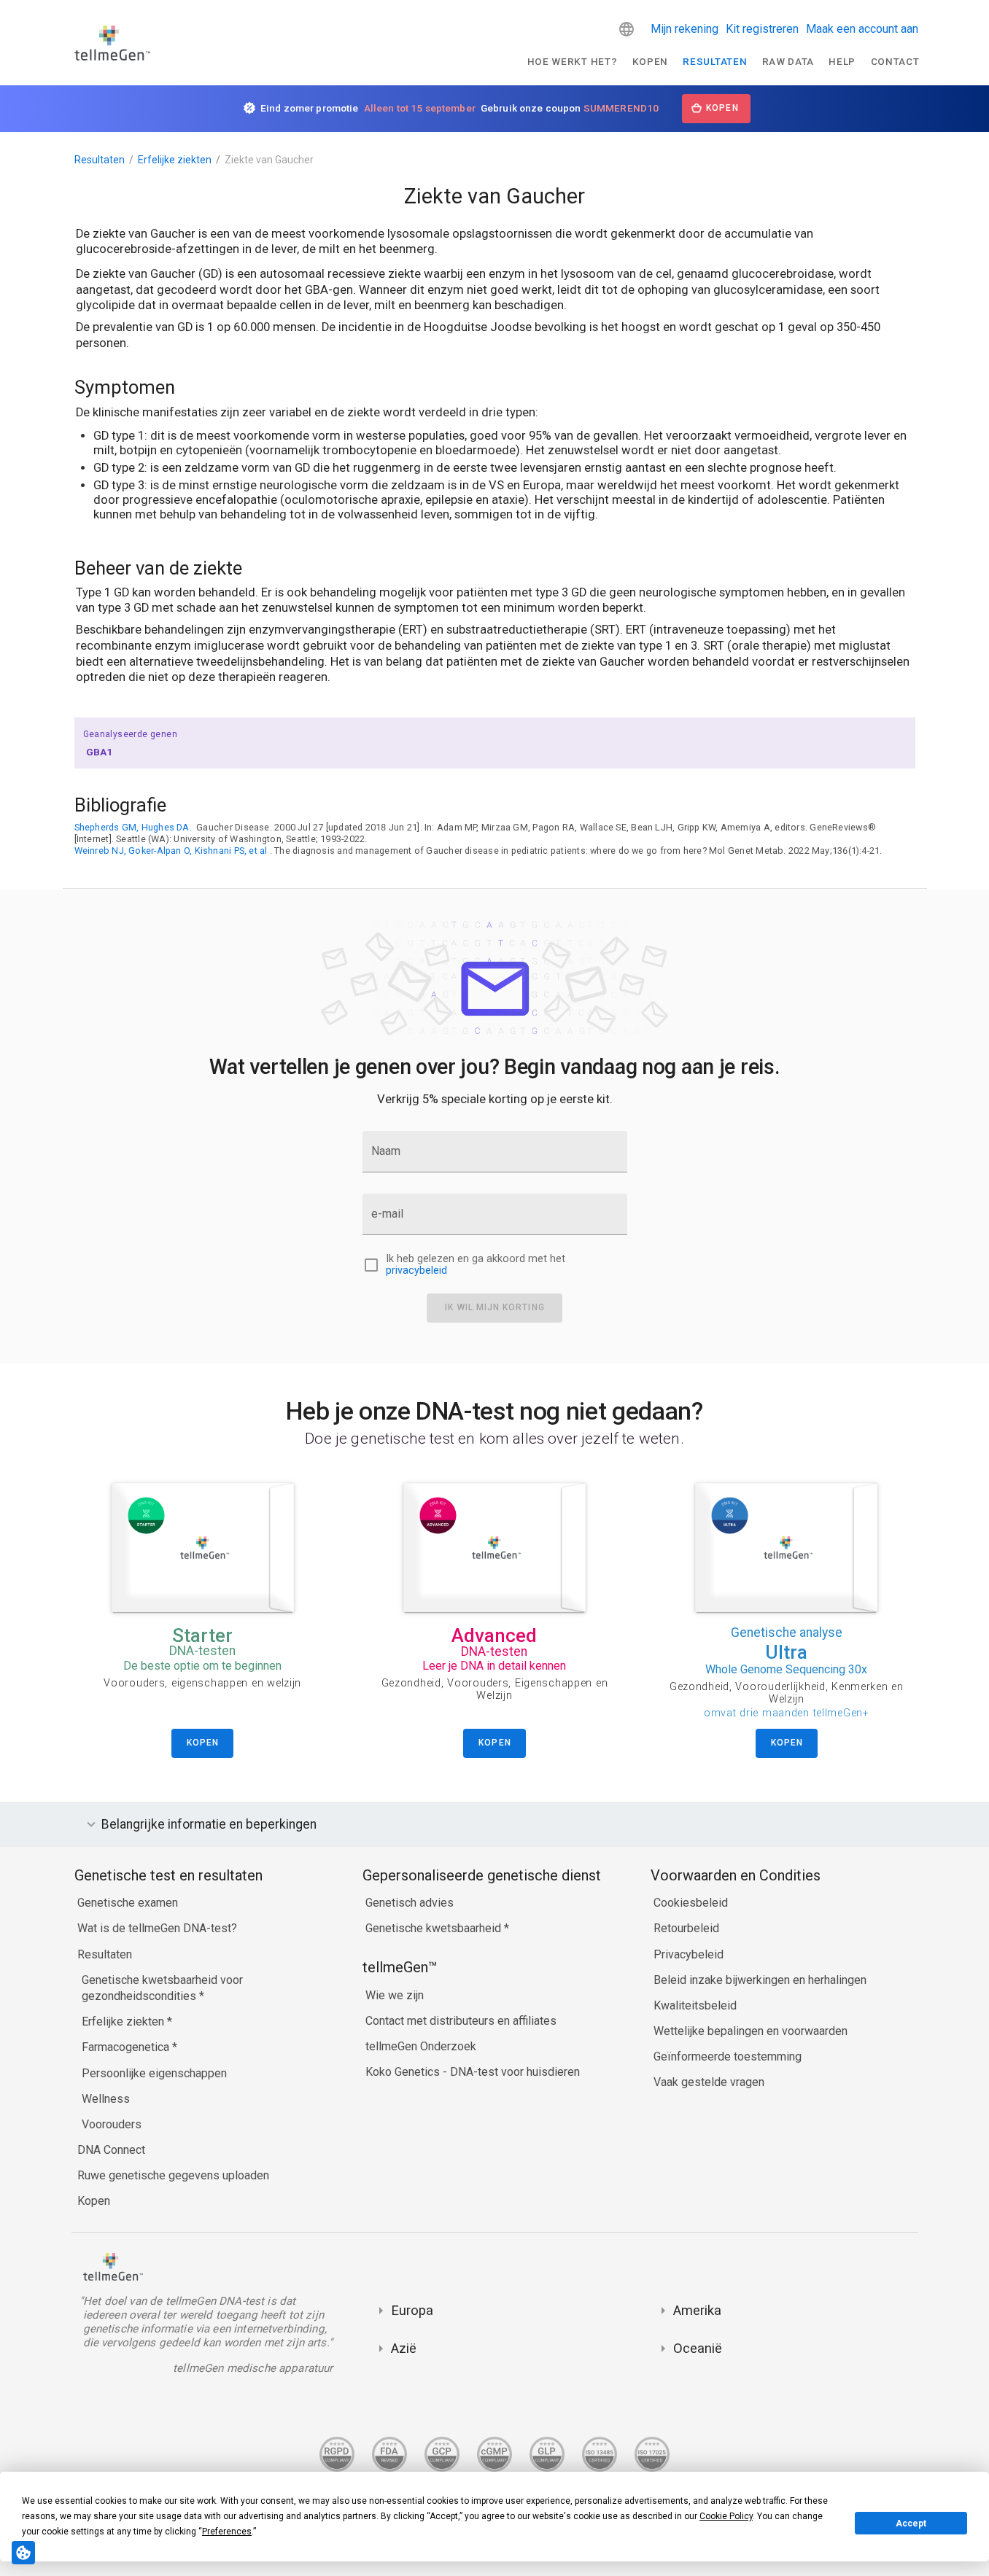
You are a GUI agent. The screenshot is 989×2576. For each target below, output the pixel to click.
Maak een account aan (862, 29)
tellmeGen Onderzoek (421, 2046)
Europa (412, 2310)
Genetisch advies (410, 1903)
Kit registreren (762, 29)
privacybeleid (416, 1271)
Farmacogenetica (127, 2047)
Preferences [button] (227, 2532)
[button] (627, 29)
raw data (788, 61)
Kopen (650, 61)
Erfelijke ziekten (175, 160)
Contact (895, 61)
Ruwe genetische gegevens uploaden (173, 2175)
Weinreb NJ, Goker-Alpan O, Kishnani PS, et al (171, 851)
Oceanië (698, 2348)
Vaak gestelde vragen (709, 2082)
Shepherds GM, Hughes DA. (133, 827)
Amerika (697, 2310)
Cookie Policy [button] (726, 2516)
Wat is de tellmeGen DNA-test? (157, 1928)
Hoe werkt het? (573, 61)
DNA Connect (111, 2150)
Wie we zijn (395, 1995)
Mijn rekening (684, 29)
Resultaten (715, 61)
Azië (404, 2348)
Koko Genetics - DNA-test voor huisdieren (473, 2072)
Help (842, 61)
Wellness (106, 2099)
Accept (911, 2524)
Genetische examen (128, 1903)
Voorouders (112, 2124)
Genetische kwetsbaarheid (435, 1928)
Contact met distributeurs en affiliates (461, 2021)
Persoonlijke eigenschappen (154, 2073)
